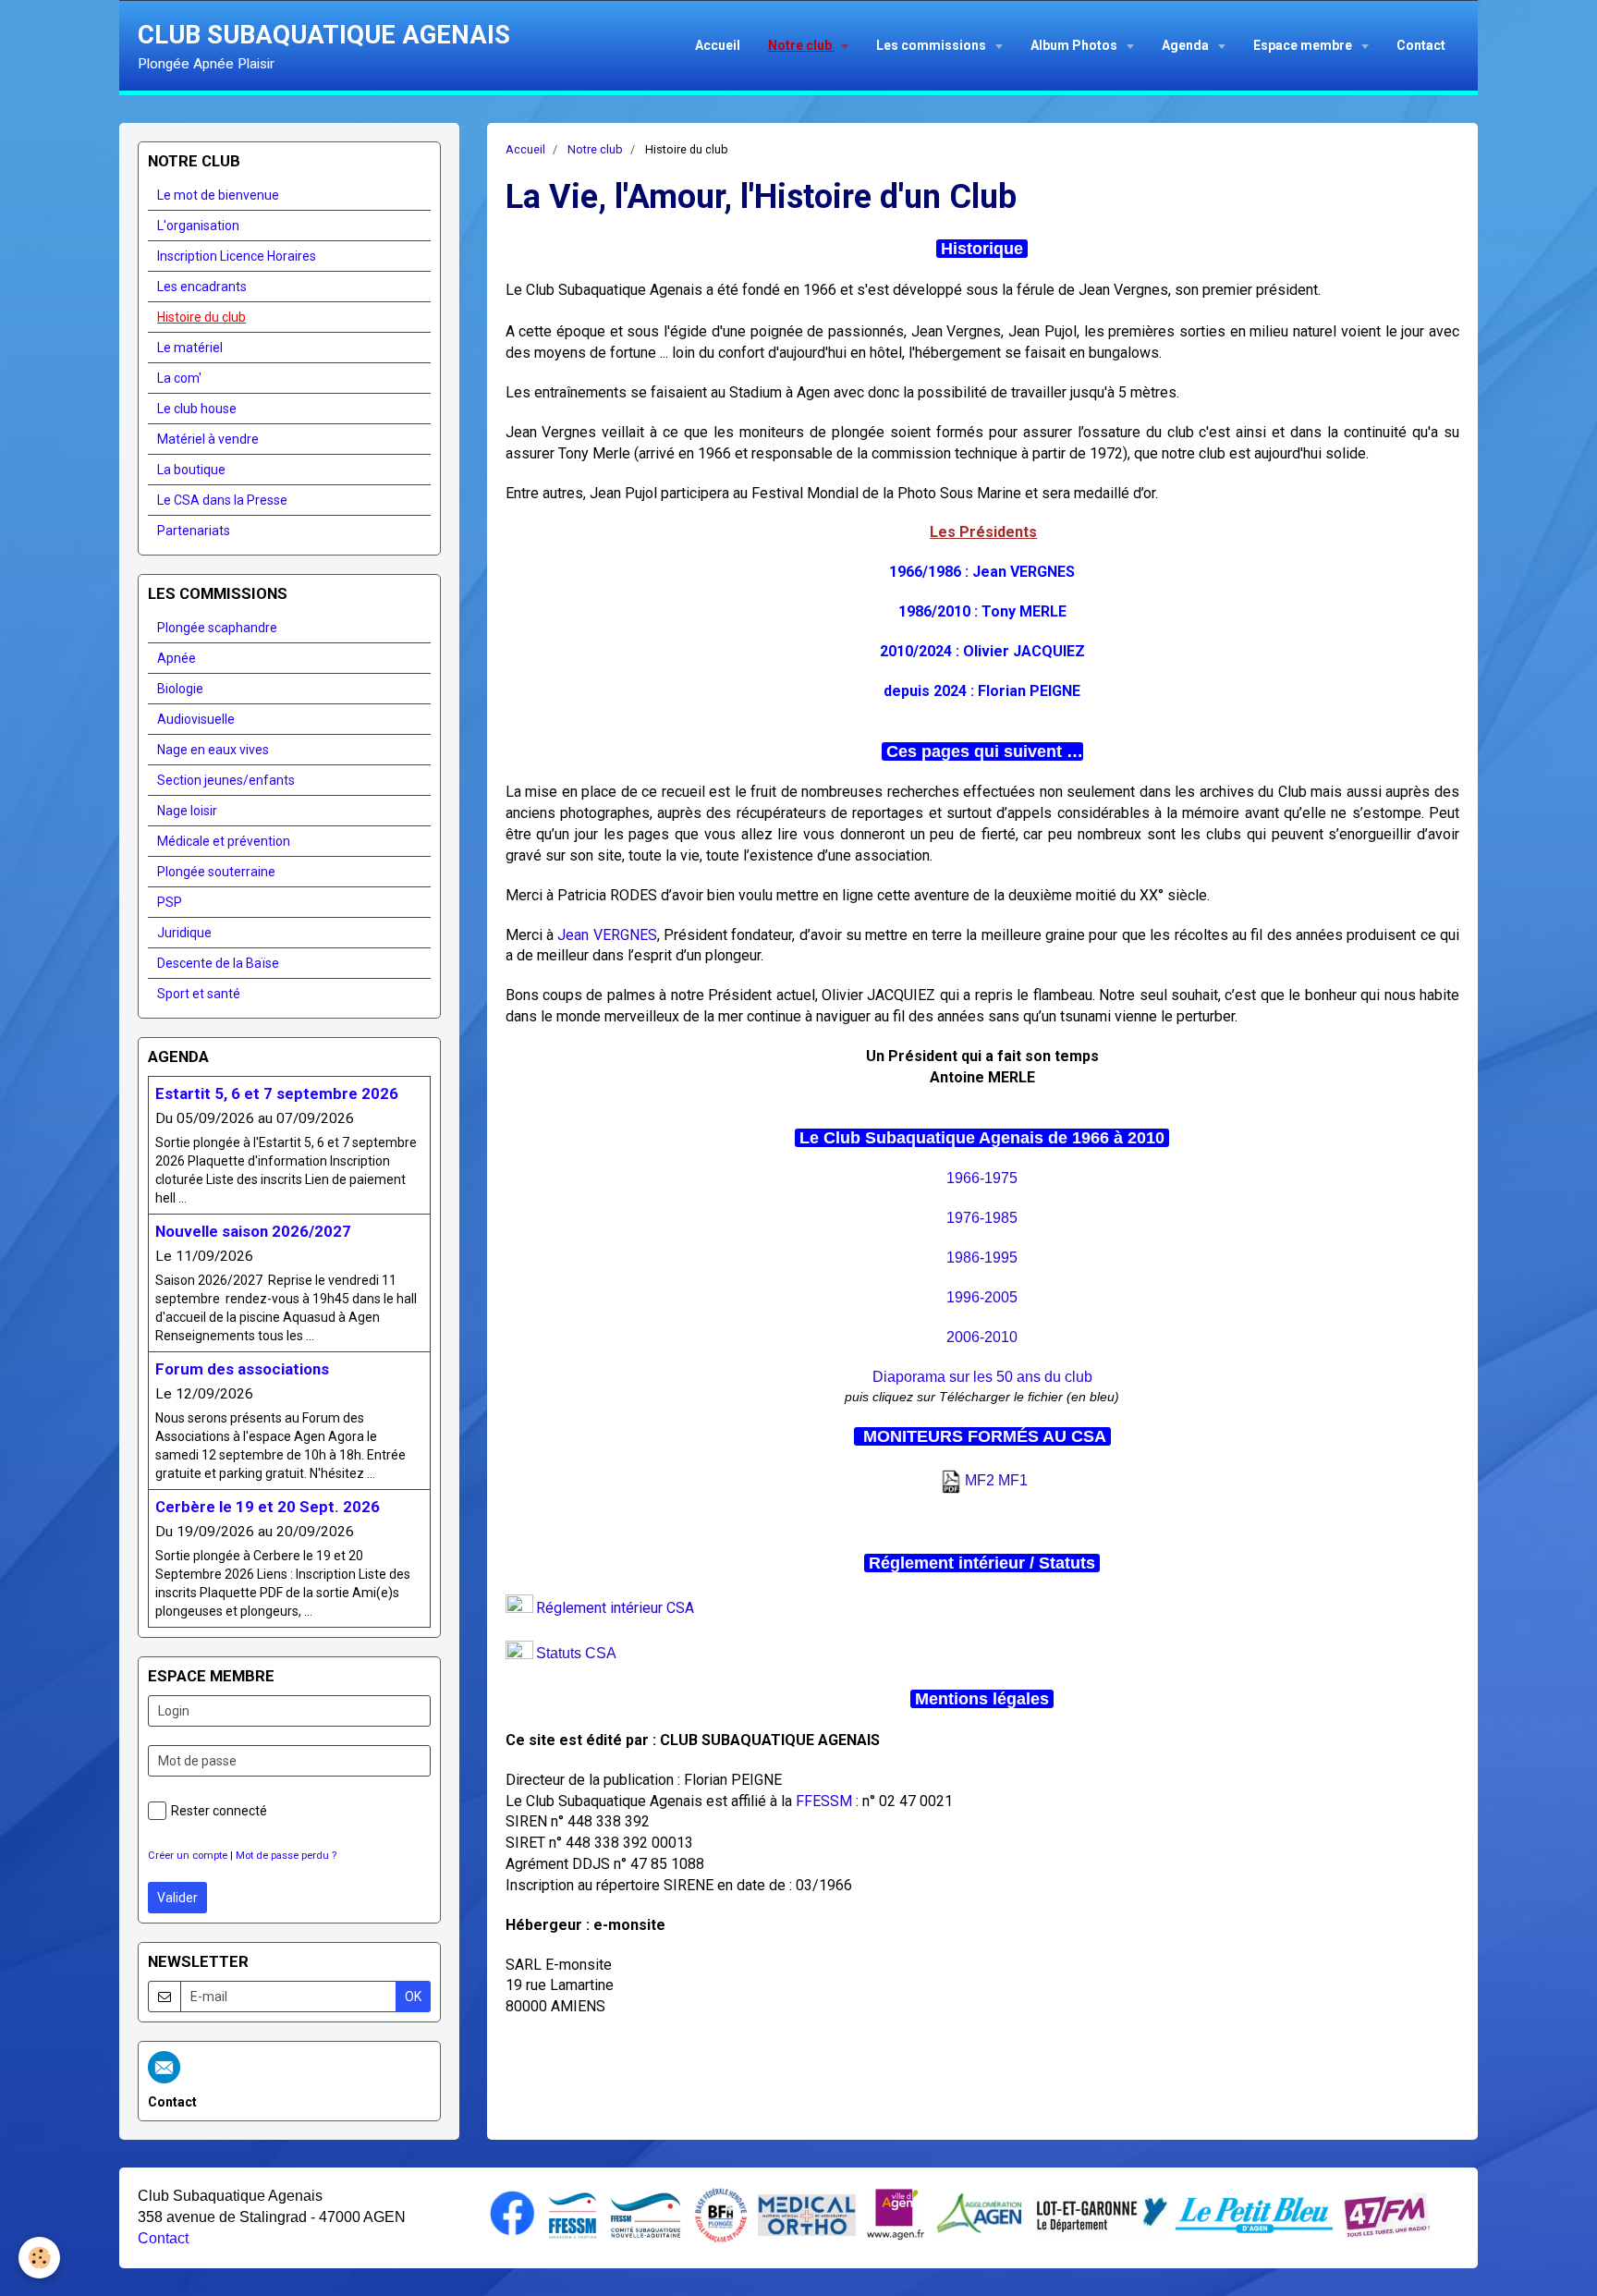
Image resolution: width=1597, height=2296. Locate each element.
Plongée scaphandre (217, 628)
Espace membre (1304, 45)
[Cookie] (39, 2258)
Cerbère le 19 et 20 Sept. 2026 (268, 1507)
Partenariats (194, 531)
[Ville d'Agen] (896, 2213)
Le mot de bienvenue (218, 195)
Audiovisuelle (196, 719)
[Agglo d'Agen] (979, 2213)
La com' (179, 378)
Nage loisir (187, 811)
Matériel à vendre (208, 439)
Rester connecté (219, 1811)
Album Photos (1075, 45)
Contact (1421, 45)
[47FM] (1387, 2214)
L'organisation (198, 226)
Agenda (1187, 45)
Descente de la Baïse (218, 963)
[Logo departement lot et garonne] (1101, 2213)
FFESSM (824, 1801)
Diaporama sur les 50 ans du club (982, 1377)
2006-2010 (982, 1337)
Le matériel (190, 348)
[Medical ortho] (807, 2214)
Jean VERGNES (607, 935)
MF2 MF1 (996, 1480)
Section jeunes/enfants (226, 780)
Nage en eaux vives (213, 750)
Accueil (718, 45)
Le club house (197, 409)
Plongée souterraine (216, 872)
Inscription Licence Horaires (237, 256)
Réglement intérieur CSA (615, 1608)
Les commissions (933, 45)
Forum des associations (242, 1369)
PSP (170, 902)
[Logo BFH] (721, 2214)
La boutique (191, 470)
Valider (177, 1898)
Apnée (177, 658)
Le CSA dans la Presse (222, 500)
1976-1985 (982, 1218)
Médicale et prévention (224, 841)
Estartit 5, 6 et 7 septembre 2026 (277, 1093)
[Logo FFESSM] (573, 2214)
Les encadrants (202, 287)
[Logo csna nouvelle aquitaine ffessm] (646, 2214)
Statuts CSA (576, 1653)
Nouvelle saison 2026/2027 (253, 1231)
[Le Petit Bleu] (1254, 2214)
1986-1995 (982, 1258)
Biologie (180, 689)
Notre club (801, 45)
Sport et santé (199, 994)
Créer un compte (188, 1856)
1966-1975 (982, 1178)
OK (413, 1997)
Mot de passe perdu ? (286, 1856)
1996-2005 (982, 1297)
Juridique (184, 933)
